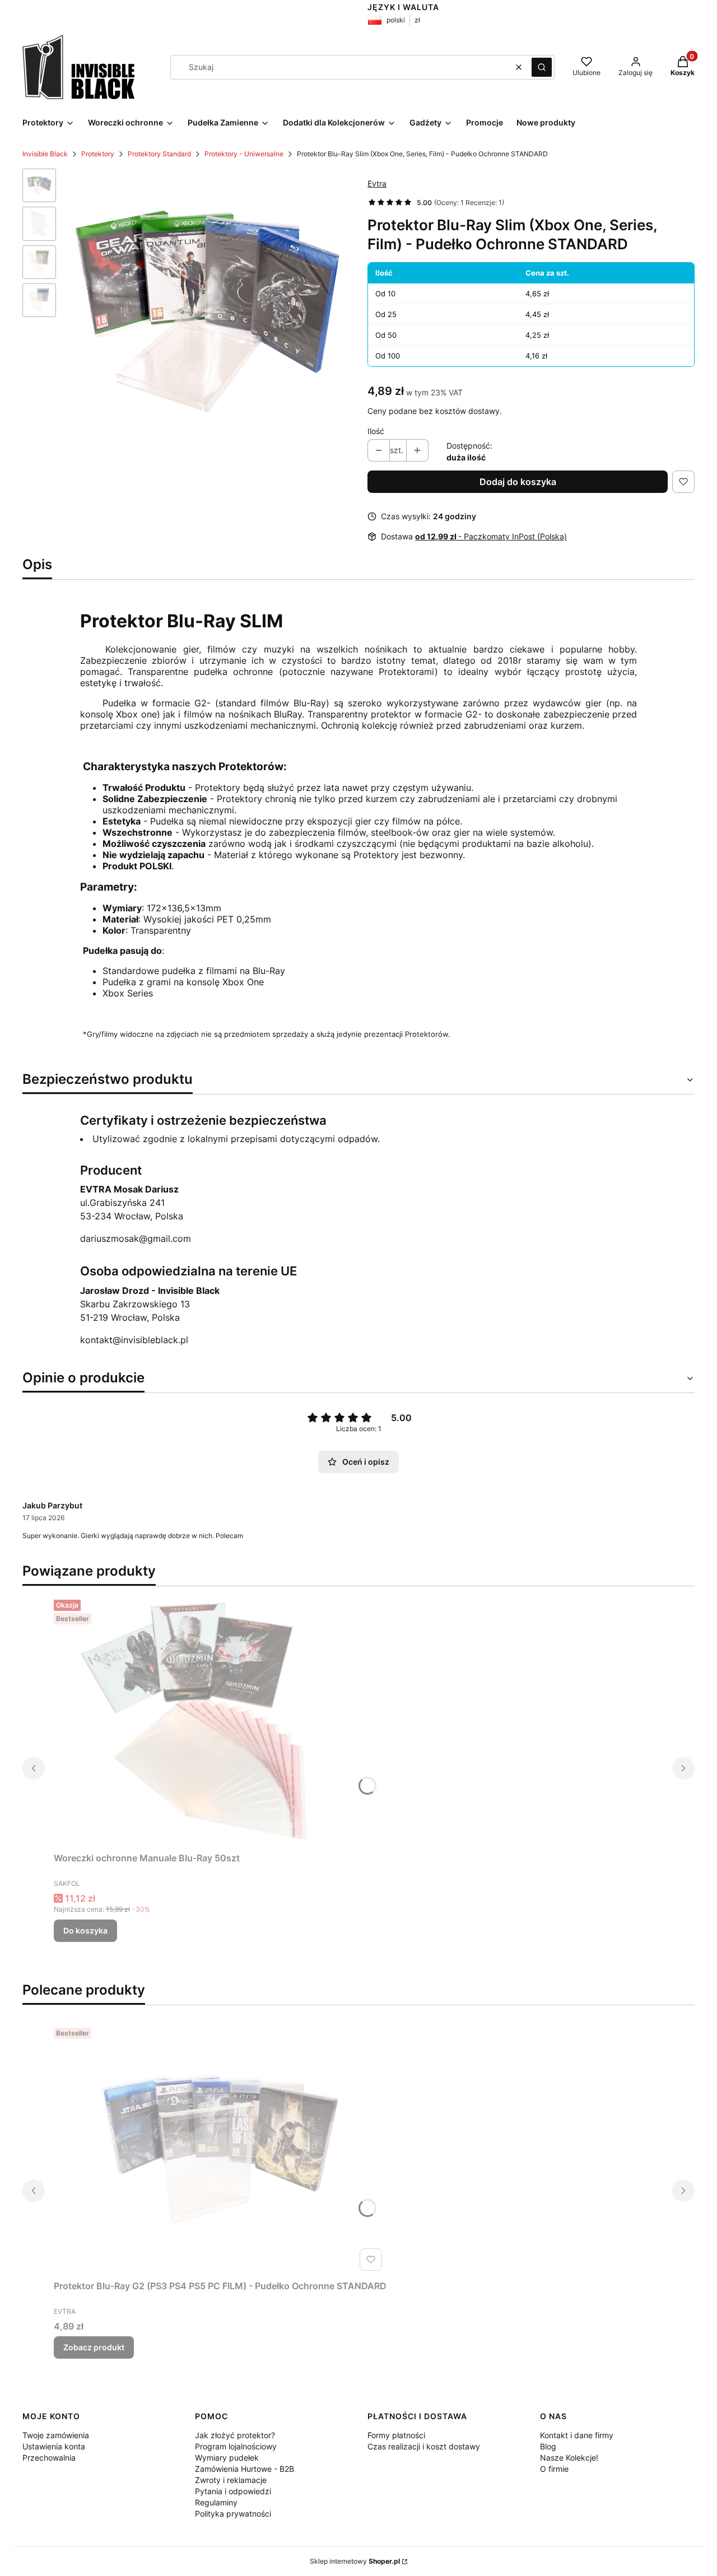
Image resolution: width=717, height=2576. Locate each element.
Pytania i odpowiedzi (233, 2491)
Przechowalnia (49, 2458)
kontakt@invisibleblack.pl (134, 1340)
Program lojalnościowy (236, 2446)
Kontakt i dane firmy (577, 2435)
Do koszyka (85, 1930)
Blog (548, 2446)
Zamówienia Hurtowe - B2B (245, 2469)
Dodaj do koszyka (518, 482)
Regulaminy (216, 2502)
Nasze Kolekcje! (569, 2458)
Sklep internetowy (355, 2561)
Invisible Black (45, 154)
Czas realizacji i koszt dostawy (424, 2446)
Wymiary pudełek (227, 2458)
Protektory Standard (159, 154)
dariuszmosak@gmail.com (136, 1238)
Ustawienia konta (54, 2446)
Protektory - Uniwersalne (244, 154)
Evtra (377, 183)
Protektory (98, 154)
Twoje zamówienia (56, 2435)
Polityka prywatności (233, 2514)
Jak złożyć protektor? (235, 2435)
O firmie (554, 2469)
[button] (542, 67)
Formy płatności (396, 2435)
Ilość (376, 431)
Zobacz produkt (94, 2347)
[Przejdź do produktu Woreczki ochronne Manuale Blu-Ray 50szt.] (194, 1721)
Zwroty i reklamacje (231, 2480)
